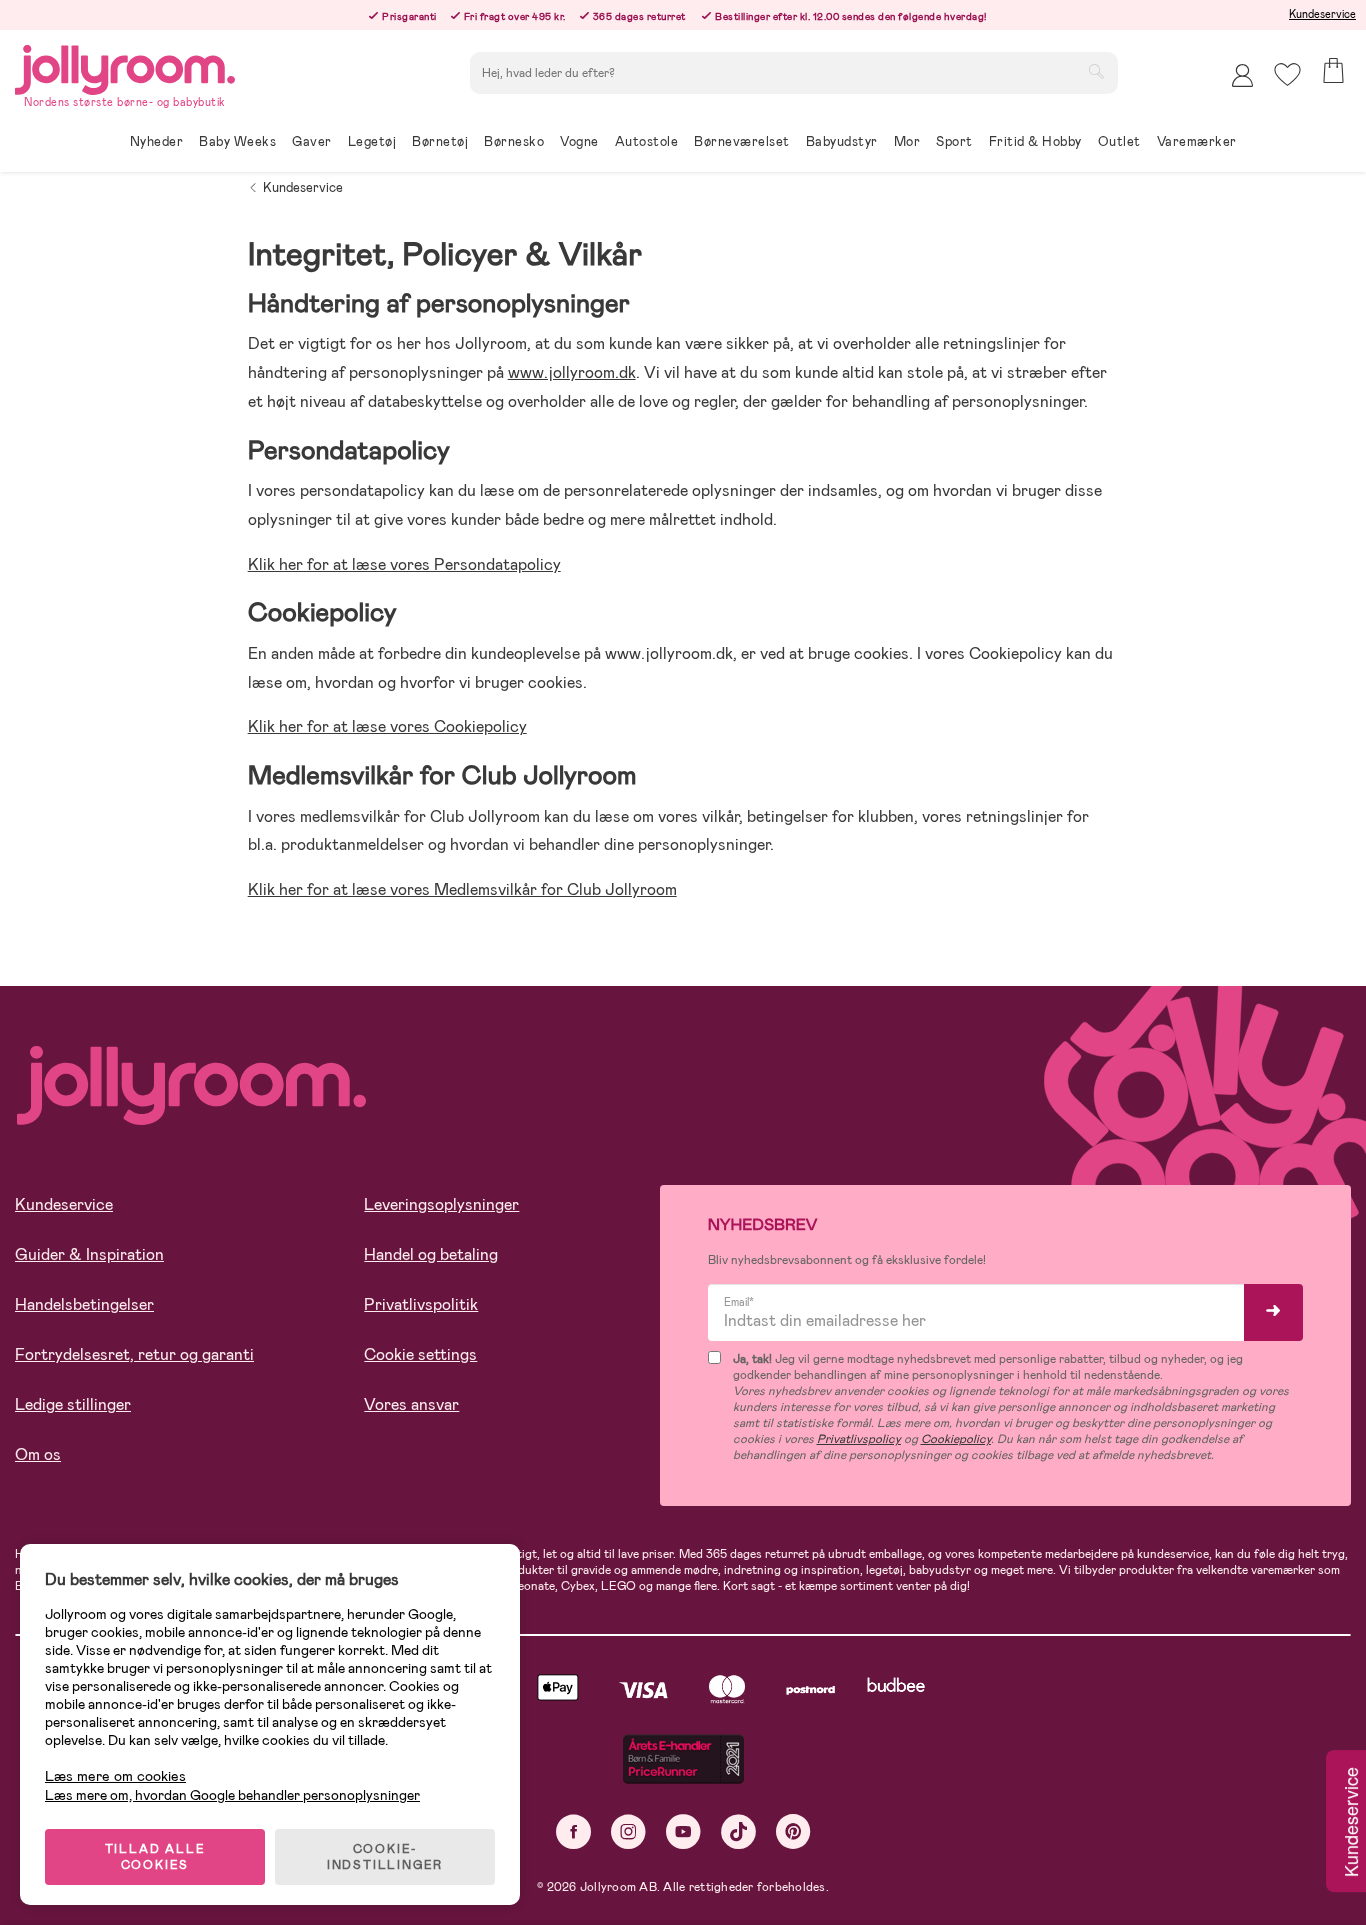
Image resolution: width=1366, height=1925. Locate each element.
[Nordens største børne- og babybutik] (125, 66)
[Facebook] (573, 1831)
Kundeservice (1322, 14)
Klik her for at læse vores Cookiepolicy (387, 726)
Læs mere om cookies (115, 1776)
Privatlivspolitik (421, 1304)
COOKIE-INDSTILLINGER (385, 1857)
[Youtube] (683, 1831)
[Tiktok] (738, 1831)
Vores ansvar (411, 1404)
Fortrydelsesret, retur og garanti (134, 1354)
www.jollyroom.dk (572, 372)
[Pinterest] (793, 1831)
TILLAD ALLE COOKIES (155, 1857)
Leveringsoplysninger (441, 1204)
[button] (1287, 74)
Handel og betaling (431, 1254)
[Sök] (1096, 71)
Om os (38, 1454)
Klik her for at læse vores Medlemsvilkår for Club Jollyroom (462, 889)
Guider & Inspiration (89, 1254)
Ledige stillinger (73, 1404)
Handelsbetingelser (84, 1304)
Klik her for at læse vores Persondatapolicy (404, 564)
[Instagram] (628, 1831)
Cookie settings (420, 1354)
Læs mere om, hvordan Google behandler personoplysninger (232, 1795)
